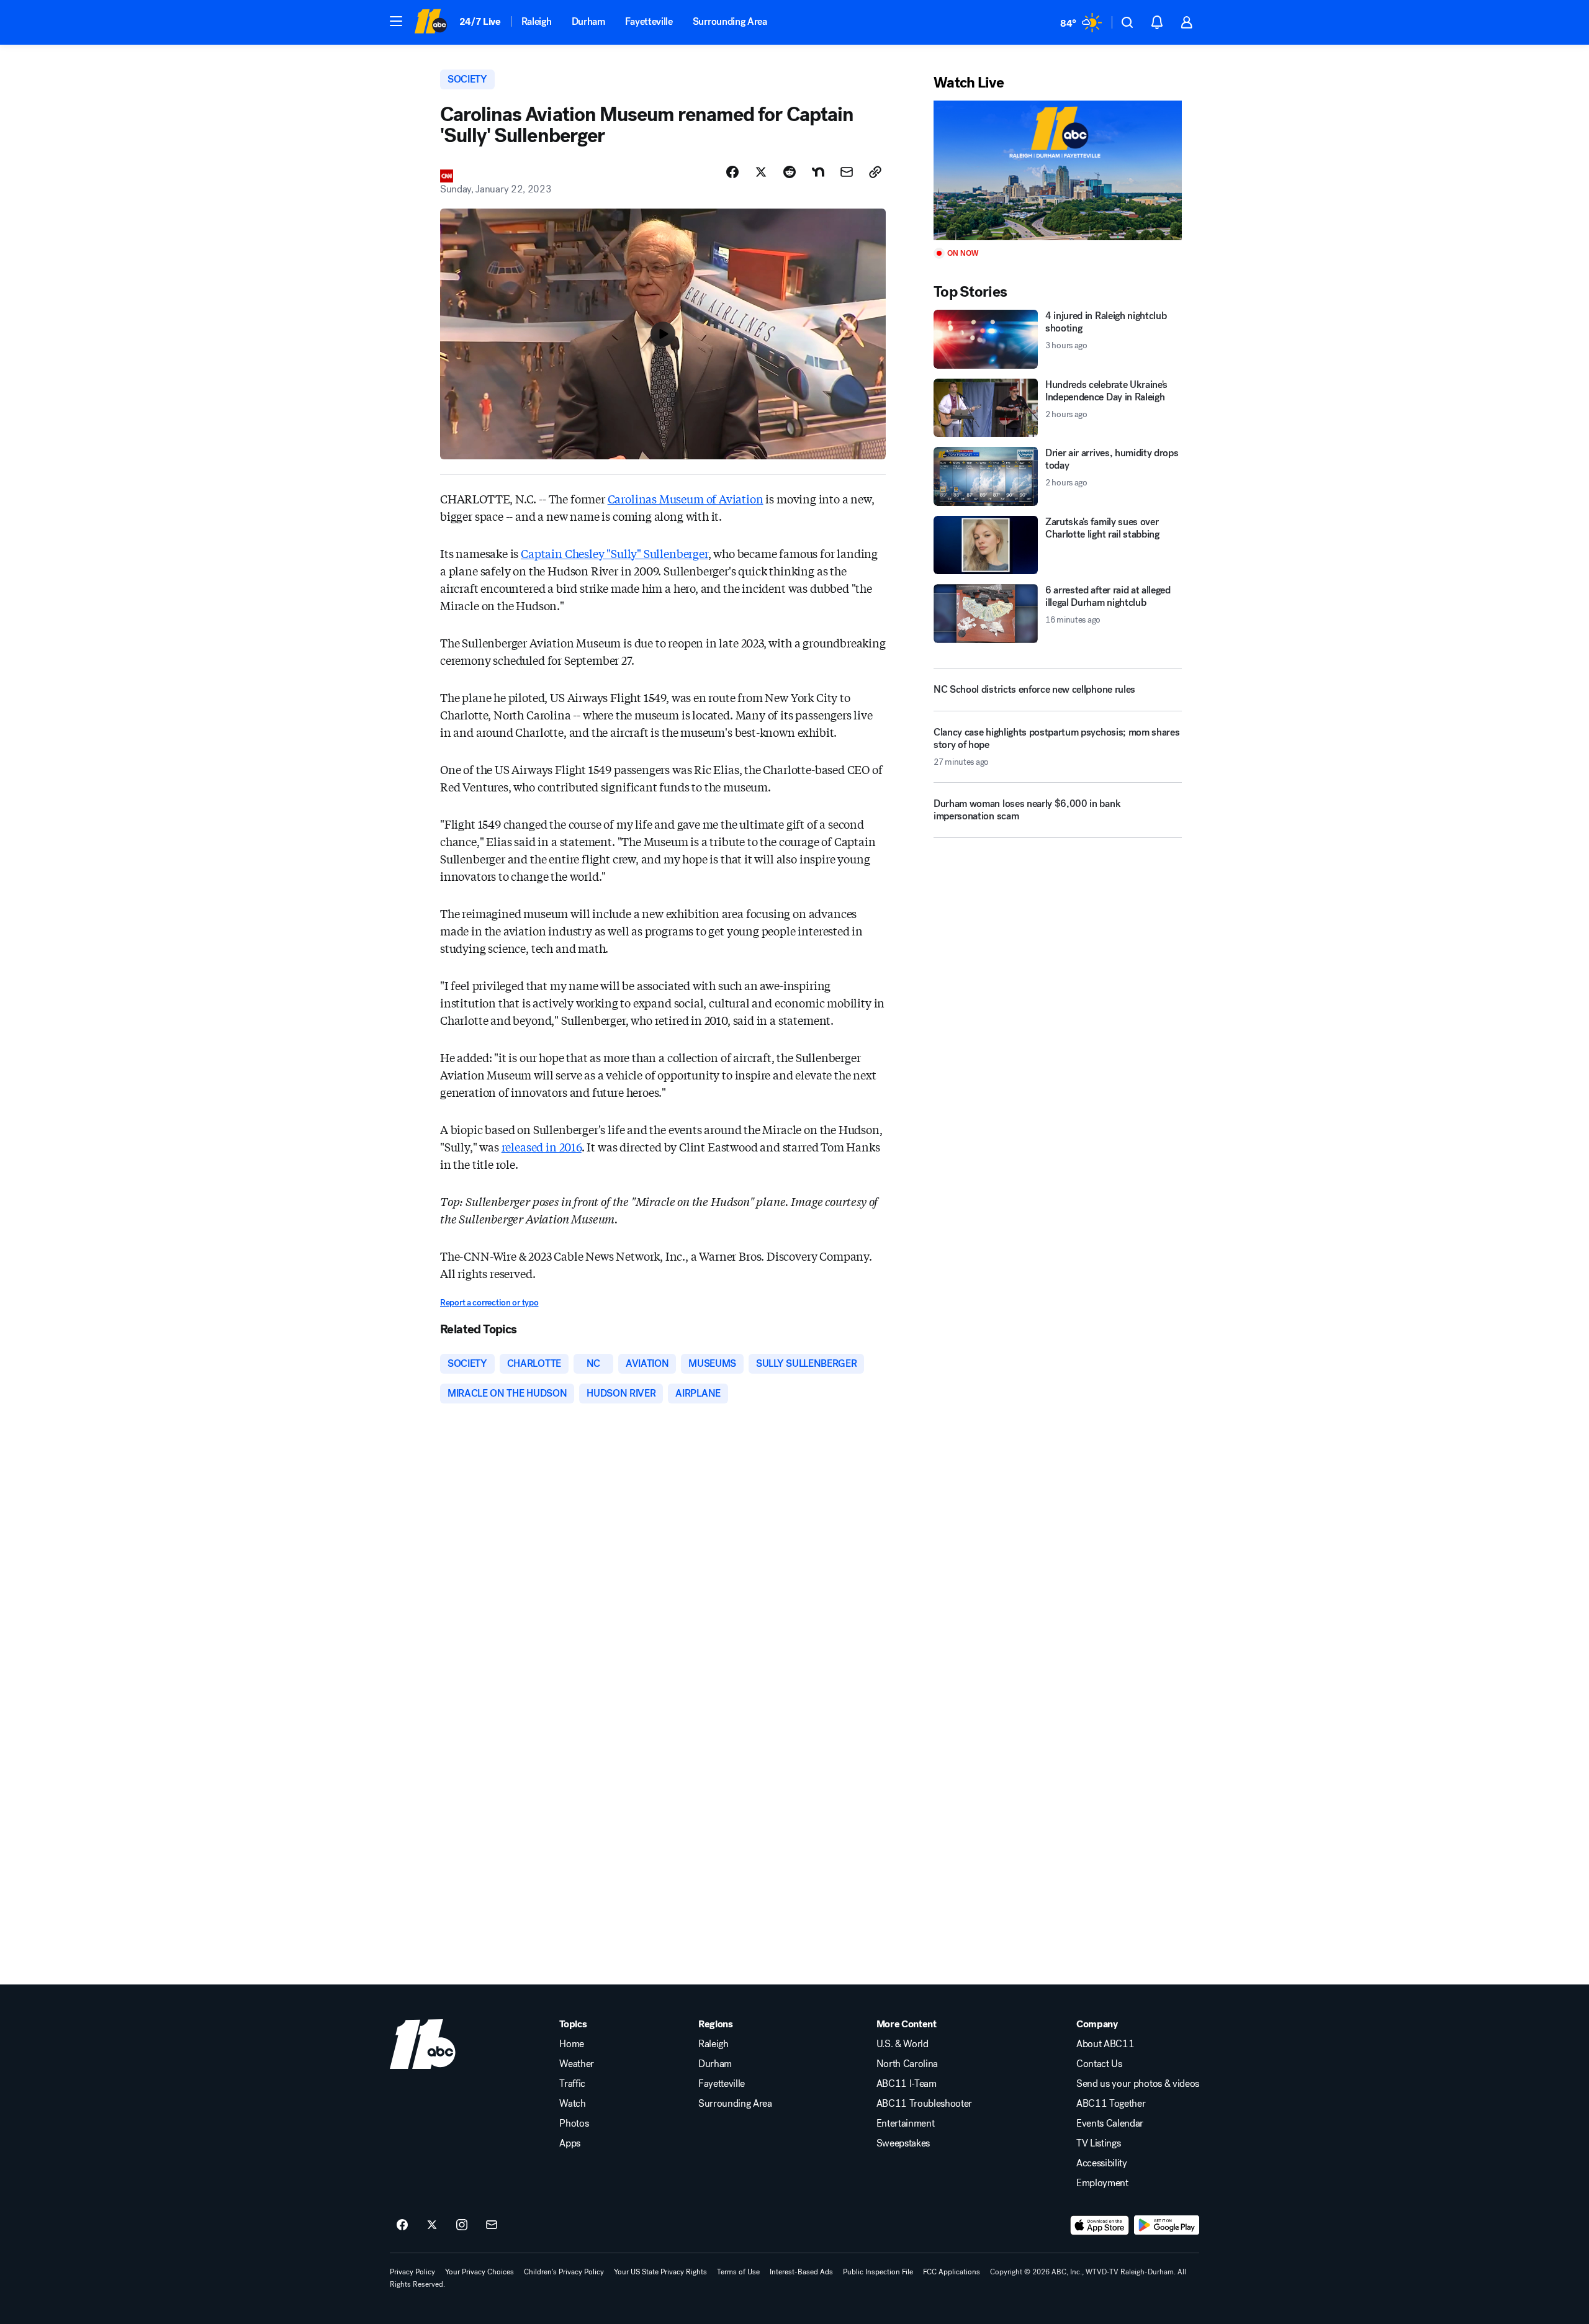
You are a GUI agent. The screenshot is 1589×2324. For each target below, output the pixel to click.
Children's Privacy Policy (564, 2272)
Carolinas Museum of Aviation (686, 498)
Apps (570, 2143)
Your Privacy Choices (479, 2272)
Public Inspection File (878, 2272)
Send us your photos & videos (1138, 2084)
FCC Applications (952, 2272)
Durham (588, 21)
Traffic (572, 2084)
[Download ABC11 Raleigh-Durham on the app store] (1100, 2225)
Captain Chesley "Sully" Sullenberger (614, 553)
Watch (572, 2104)
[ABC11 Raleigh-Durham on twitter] (432, 2225)
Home (572, 2044)
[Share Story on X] (761, 172)
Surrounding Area (730, 21)
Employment (1102, 2183)
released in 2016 (542, 1146)
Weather (577, 2064)
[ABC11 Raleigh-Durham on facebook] (402, 2225)
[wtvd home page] (423, 2044)
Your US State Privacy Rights (660, 2272)
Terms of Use (738, 2272)
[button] (396, 21)
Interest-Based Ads (801, 2272)
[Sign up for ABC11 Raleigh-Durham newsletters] (492, 2225)
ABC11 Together (1111, 2104)
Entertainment (906, 2124)
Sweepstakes (903, 2143)
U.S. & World (903, 2044)
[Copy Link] (875, 172)
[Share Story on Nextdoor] (818, 172)
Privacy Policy (412, 2272)
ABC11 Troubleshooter (925, 2104)
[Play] (1058, 170)
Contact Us (1099, 2064)
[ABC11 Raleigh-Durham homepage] (430, 22)
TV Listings (1098, 2143)
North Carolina (907, 2064)
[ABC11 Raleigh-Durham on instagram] (462, 2225)
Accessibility (1102, 2163)
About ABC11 (1105, 2044)
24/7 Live (480, 21)
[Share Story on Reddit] (790, 172)
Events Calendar (1110, 2124)
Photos (574, 2124)
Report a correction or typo (489, 1303)
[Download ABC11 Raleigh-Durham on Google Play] (1167, 2225)
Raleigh (537, 21)
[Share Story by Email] (847, 172)
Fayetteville (649, 21)
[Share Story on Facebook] (732, 172)
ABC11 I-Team (907, 2084)
